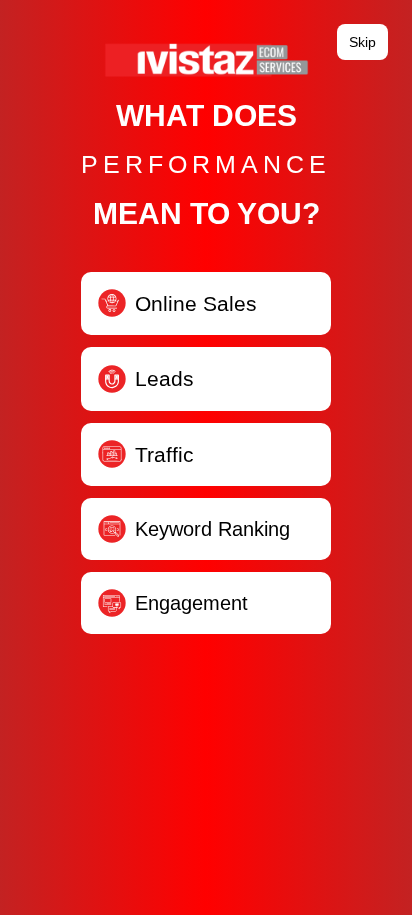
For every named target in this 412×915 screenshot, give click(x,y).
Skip (362, 42)
